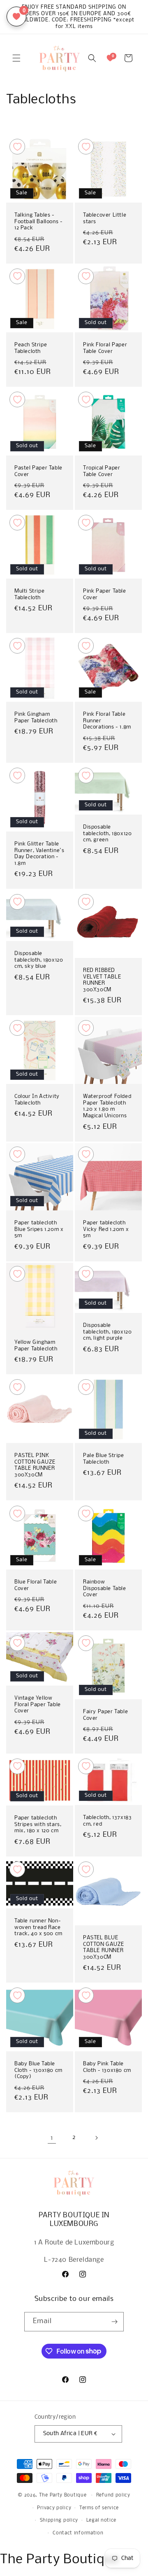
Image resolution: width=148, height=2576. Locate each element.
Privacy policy (54, 2508)
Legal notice (101, 2520)
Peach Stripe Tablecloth (31, 348)
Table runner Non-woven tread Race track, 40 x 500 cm (38, 1927)
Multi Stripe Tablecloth (29, 594)
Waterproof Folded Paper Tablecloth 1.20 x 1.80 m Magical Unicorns (107, 1106)
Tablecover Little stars (105, 218)
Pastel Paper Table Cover (38, 471)
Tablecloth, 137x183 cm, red (107, 1821)
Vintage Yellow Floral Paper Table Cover (38, 1705)
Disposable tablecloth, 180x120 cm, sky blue (39, 960)
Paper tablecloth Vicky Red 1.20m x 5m (106, 1229)
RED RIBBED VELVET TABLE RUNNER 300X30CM (102, 980)
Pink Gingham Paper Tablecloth (36, 718)
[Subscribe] (114, 2322)
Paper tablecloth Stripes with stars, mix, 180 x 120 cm (38, 1824)
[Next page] (96, 2138)
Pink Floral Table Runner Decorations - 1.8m (107, 721)
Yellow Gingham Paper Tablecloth (36, 1346)
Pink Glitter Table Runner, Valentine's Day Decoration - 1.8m (39, 854)
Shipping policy (59, 2520)
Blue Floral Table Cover (36, 1585)
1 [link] (52, 2138)
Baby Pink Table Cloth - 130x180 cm (107, 2067)
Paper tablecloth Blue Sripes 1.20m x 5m (39, 1229)
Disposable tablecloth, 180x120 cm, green (107, 834)
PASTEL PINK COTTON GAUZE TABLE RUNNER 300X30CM (35, 1465)
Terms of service (99, 2508)
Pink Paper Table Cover (105, 594)
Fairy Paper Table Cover (105, 1715)
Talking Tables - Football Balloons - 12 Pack (38, 222)
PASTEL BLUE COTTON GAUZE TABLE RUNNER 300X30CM (103, 1948)
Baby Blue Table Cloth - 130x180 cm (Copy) (38, 2070)
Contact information (78, 2533)
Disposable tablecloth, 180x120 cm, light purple (107, 1332)
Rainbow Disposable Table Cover (105, 1588)
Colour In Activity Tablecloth (37, 1100)
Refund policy (113, 2495)
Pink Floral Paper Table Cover (105, 348)
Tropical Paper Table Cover (102, 471)
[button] (16, 58)
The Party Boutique (63, 2495)
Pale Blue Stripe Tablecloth (104, 1459)
